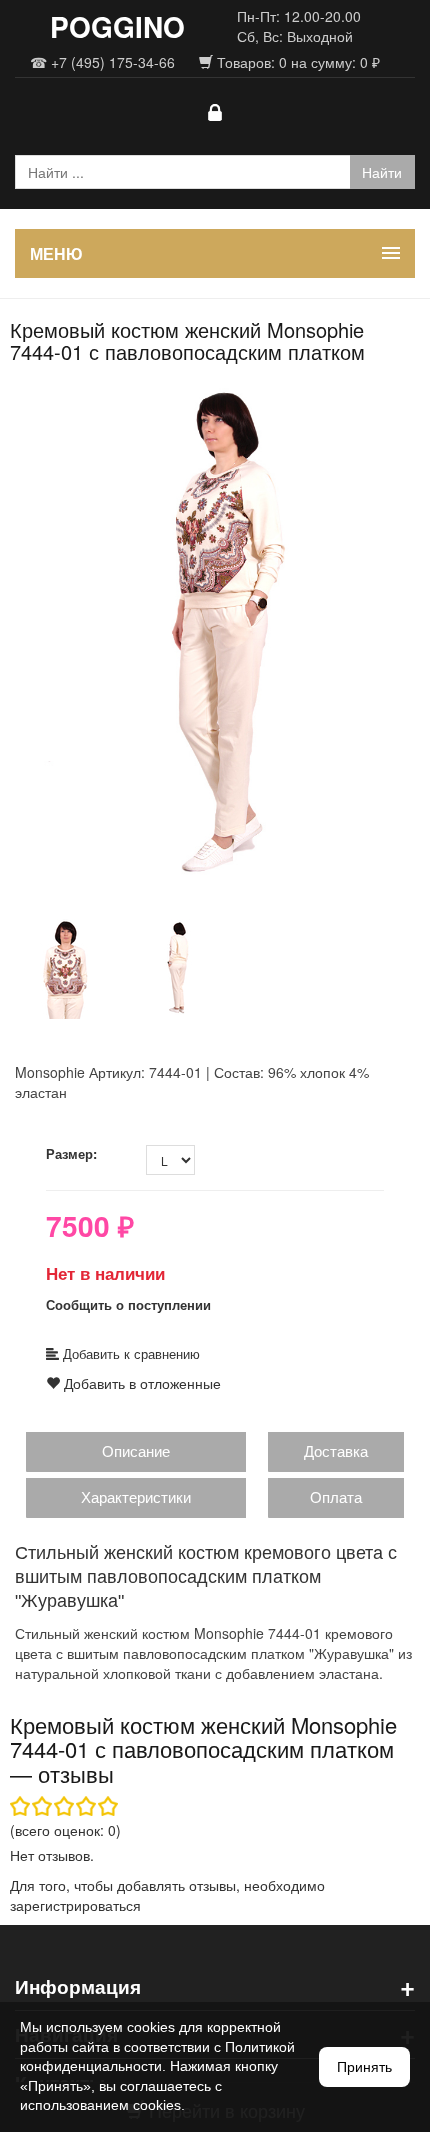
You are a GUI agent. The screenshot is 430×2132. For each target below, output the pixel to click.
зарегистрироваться (75, 1905)
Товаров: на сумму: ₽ (296, 62)
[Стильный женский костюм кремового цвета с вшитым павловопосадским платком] (215, 638)
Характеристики (136, 1496)
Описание (136, 1450)
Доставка (336, 1450)
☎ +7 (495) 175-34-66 (102, 62)
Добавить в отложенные (140, 1383)
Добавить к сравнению (129, 1353)
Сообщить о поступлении (128, 1304)
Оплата (336, 1496)
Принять (364, 2067)
